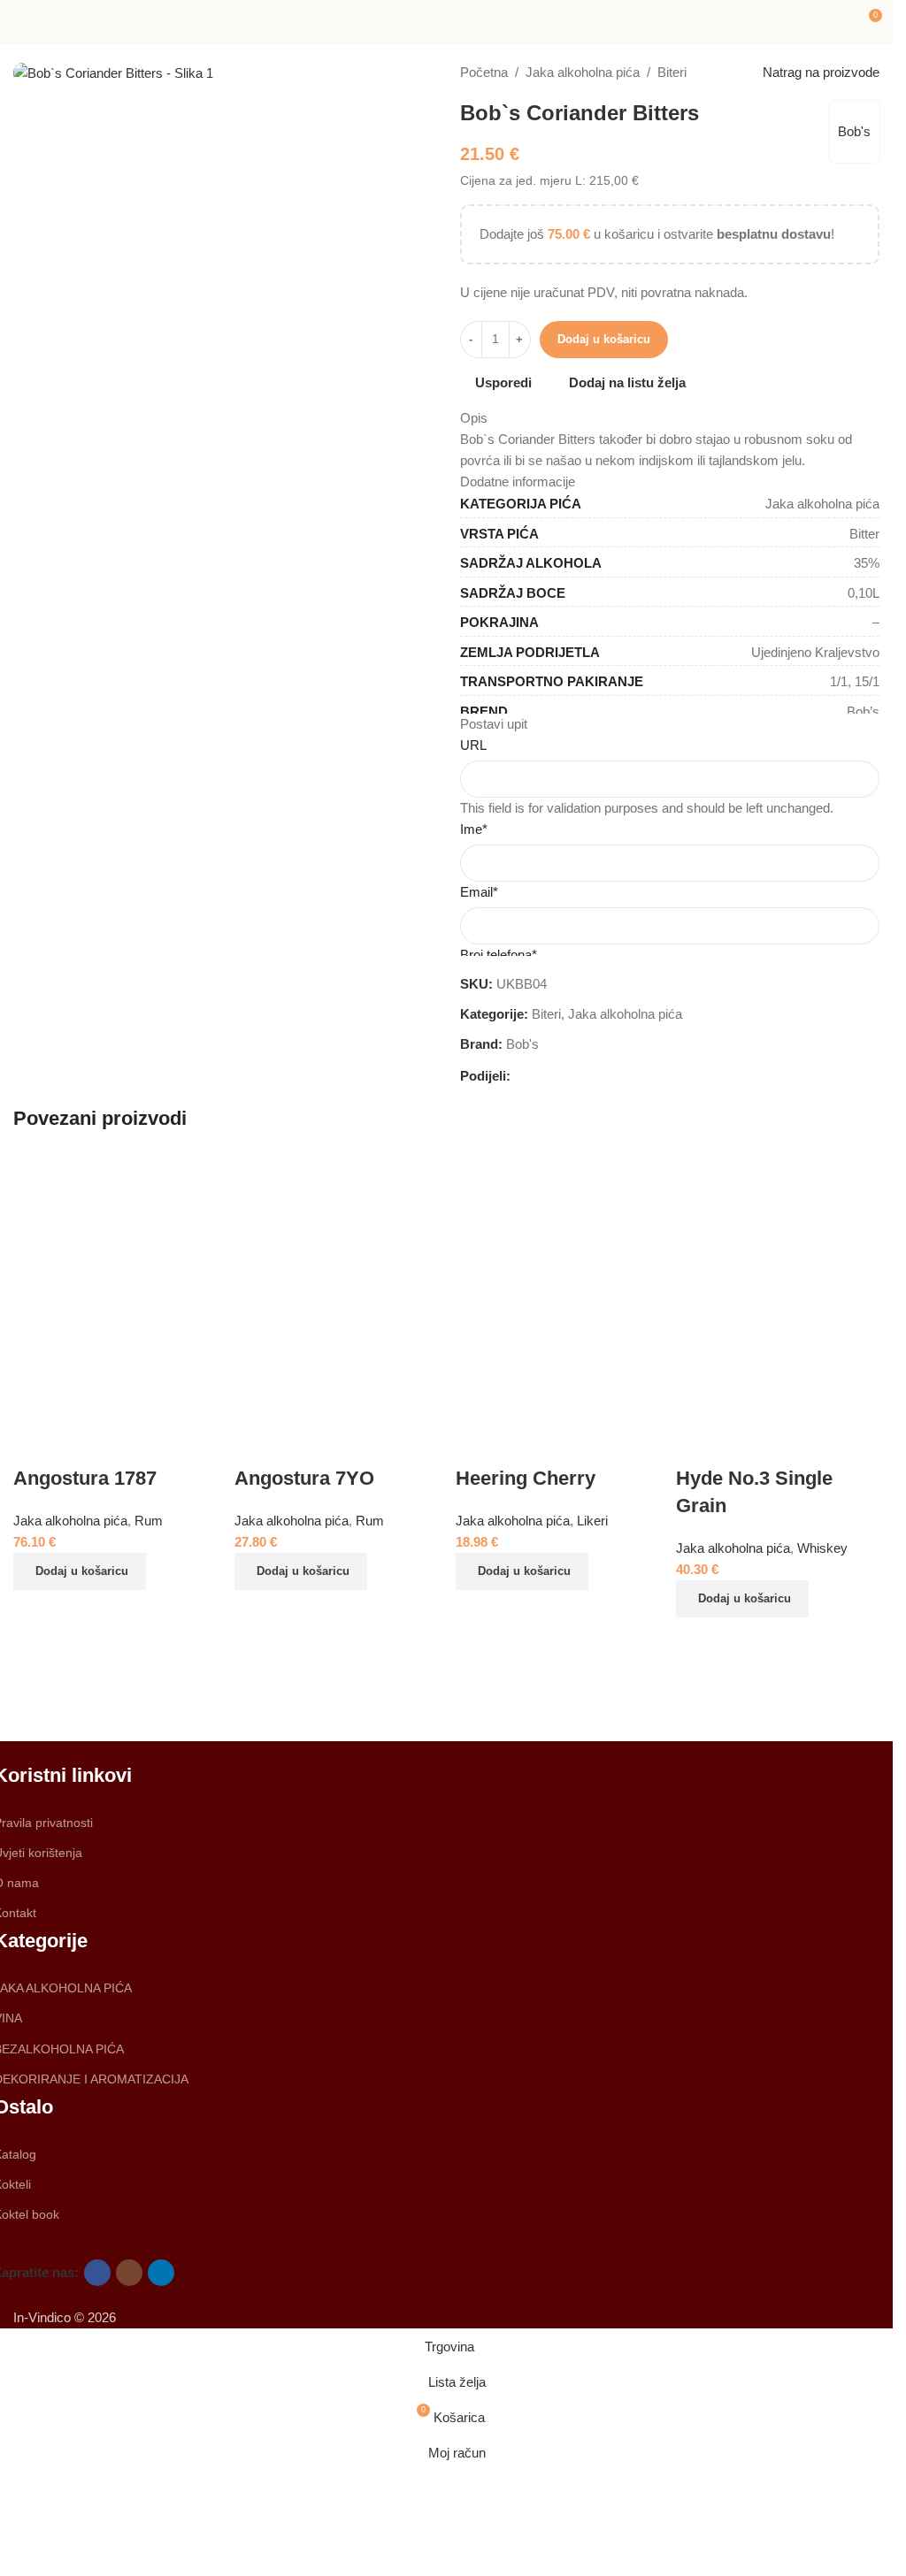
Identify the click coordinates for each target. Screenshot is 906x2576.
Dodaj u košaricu (604, 339)
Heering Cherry (526, 1478)
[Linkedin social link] (585, 1076)
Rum (370, 1521)
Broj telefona (499, 955)
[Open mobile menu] (20, 22)
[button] (80, 1571)
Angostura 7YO (304, 1478)
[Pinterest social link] (564, 1076)
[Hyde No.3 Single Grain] (778, 1284)
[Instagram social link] (129, 2273)
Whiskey (822, 1548)
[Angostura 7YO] (336, 1284)
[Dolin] (771, 1688)
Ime (474, 829)
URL (473, 745)
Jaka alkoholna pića (583, 72)
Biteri (672, 72)
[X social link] (542, 1076)
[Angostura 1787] (115, 1284)
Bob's (854, 131)
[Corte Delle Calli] (555, 1688)
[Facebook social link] (521, 1076)
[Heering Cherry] (557, 1284)
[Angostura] (338, 1688)
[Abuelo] (122, 1688)
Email (479, 892)
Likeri (592, 1521)
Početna (484, 72)
